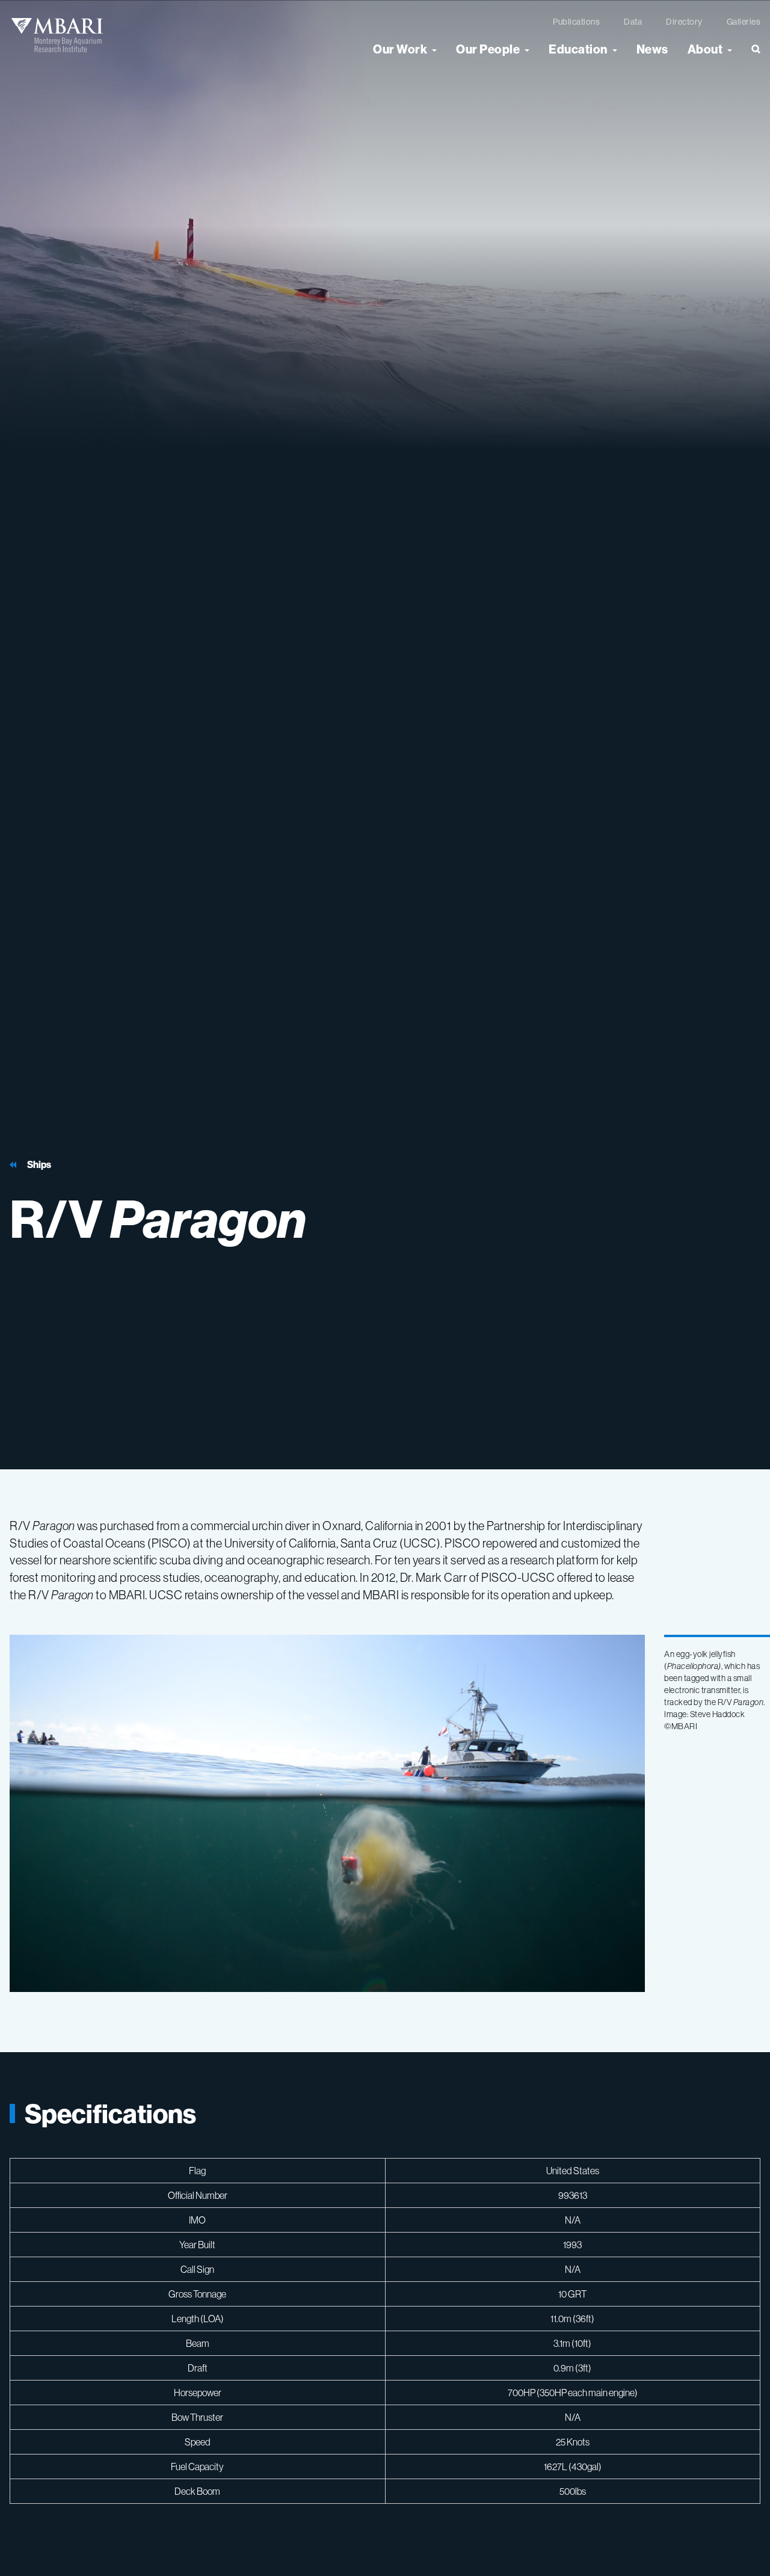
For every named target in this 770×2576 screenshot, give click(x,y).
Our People (488, 49)
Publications (576, 22)
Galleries (744, 22)
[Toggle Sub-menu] (434, 49)
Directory (684, 22)
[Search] (751, 54)
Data (633, 22)
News (652, 49)
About (705, 49)
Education (578, 49)
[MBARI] (57, 35)
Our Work (400, 49)
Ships (39, 1165)
